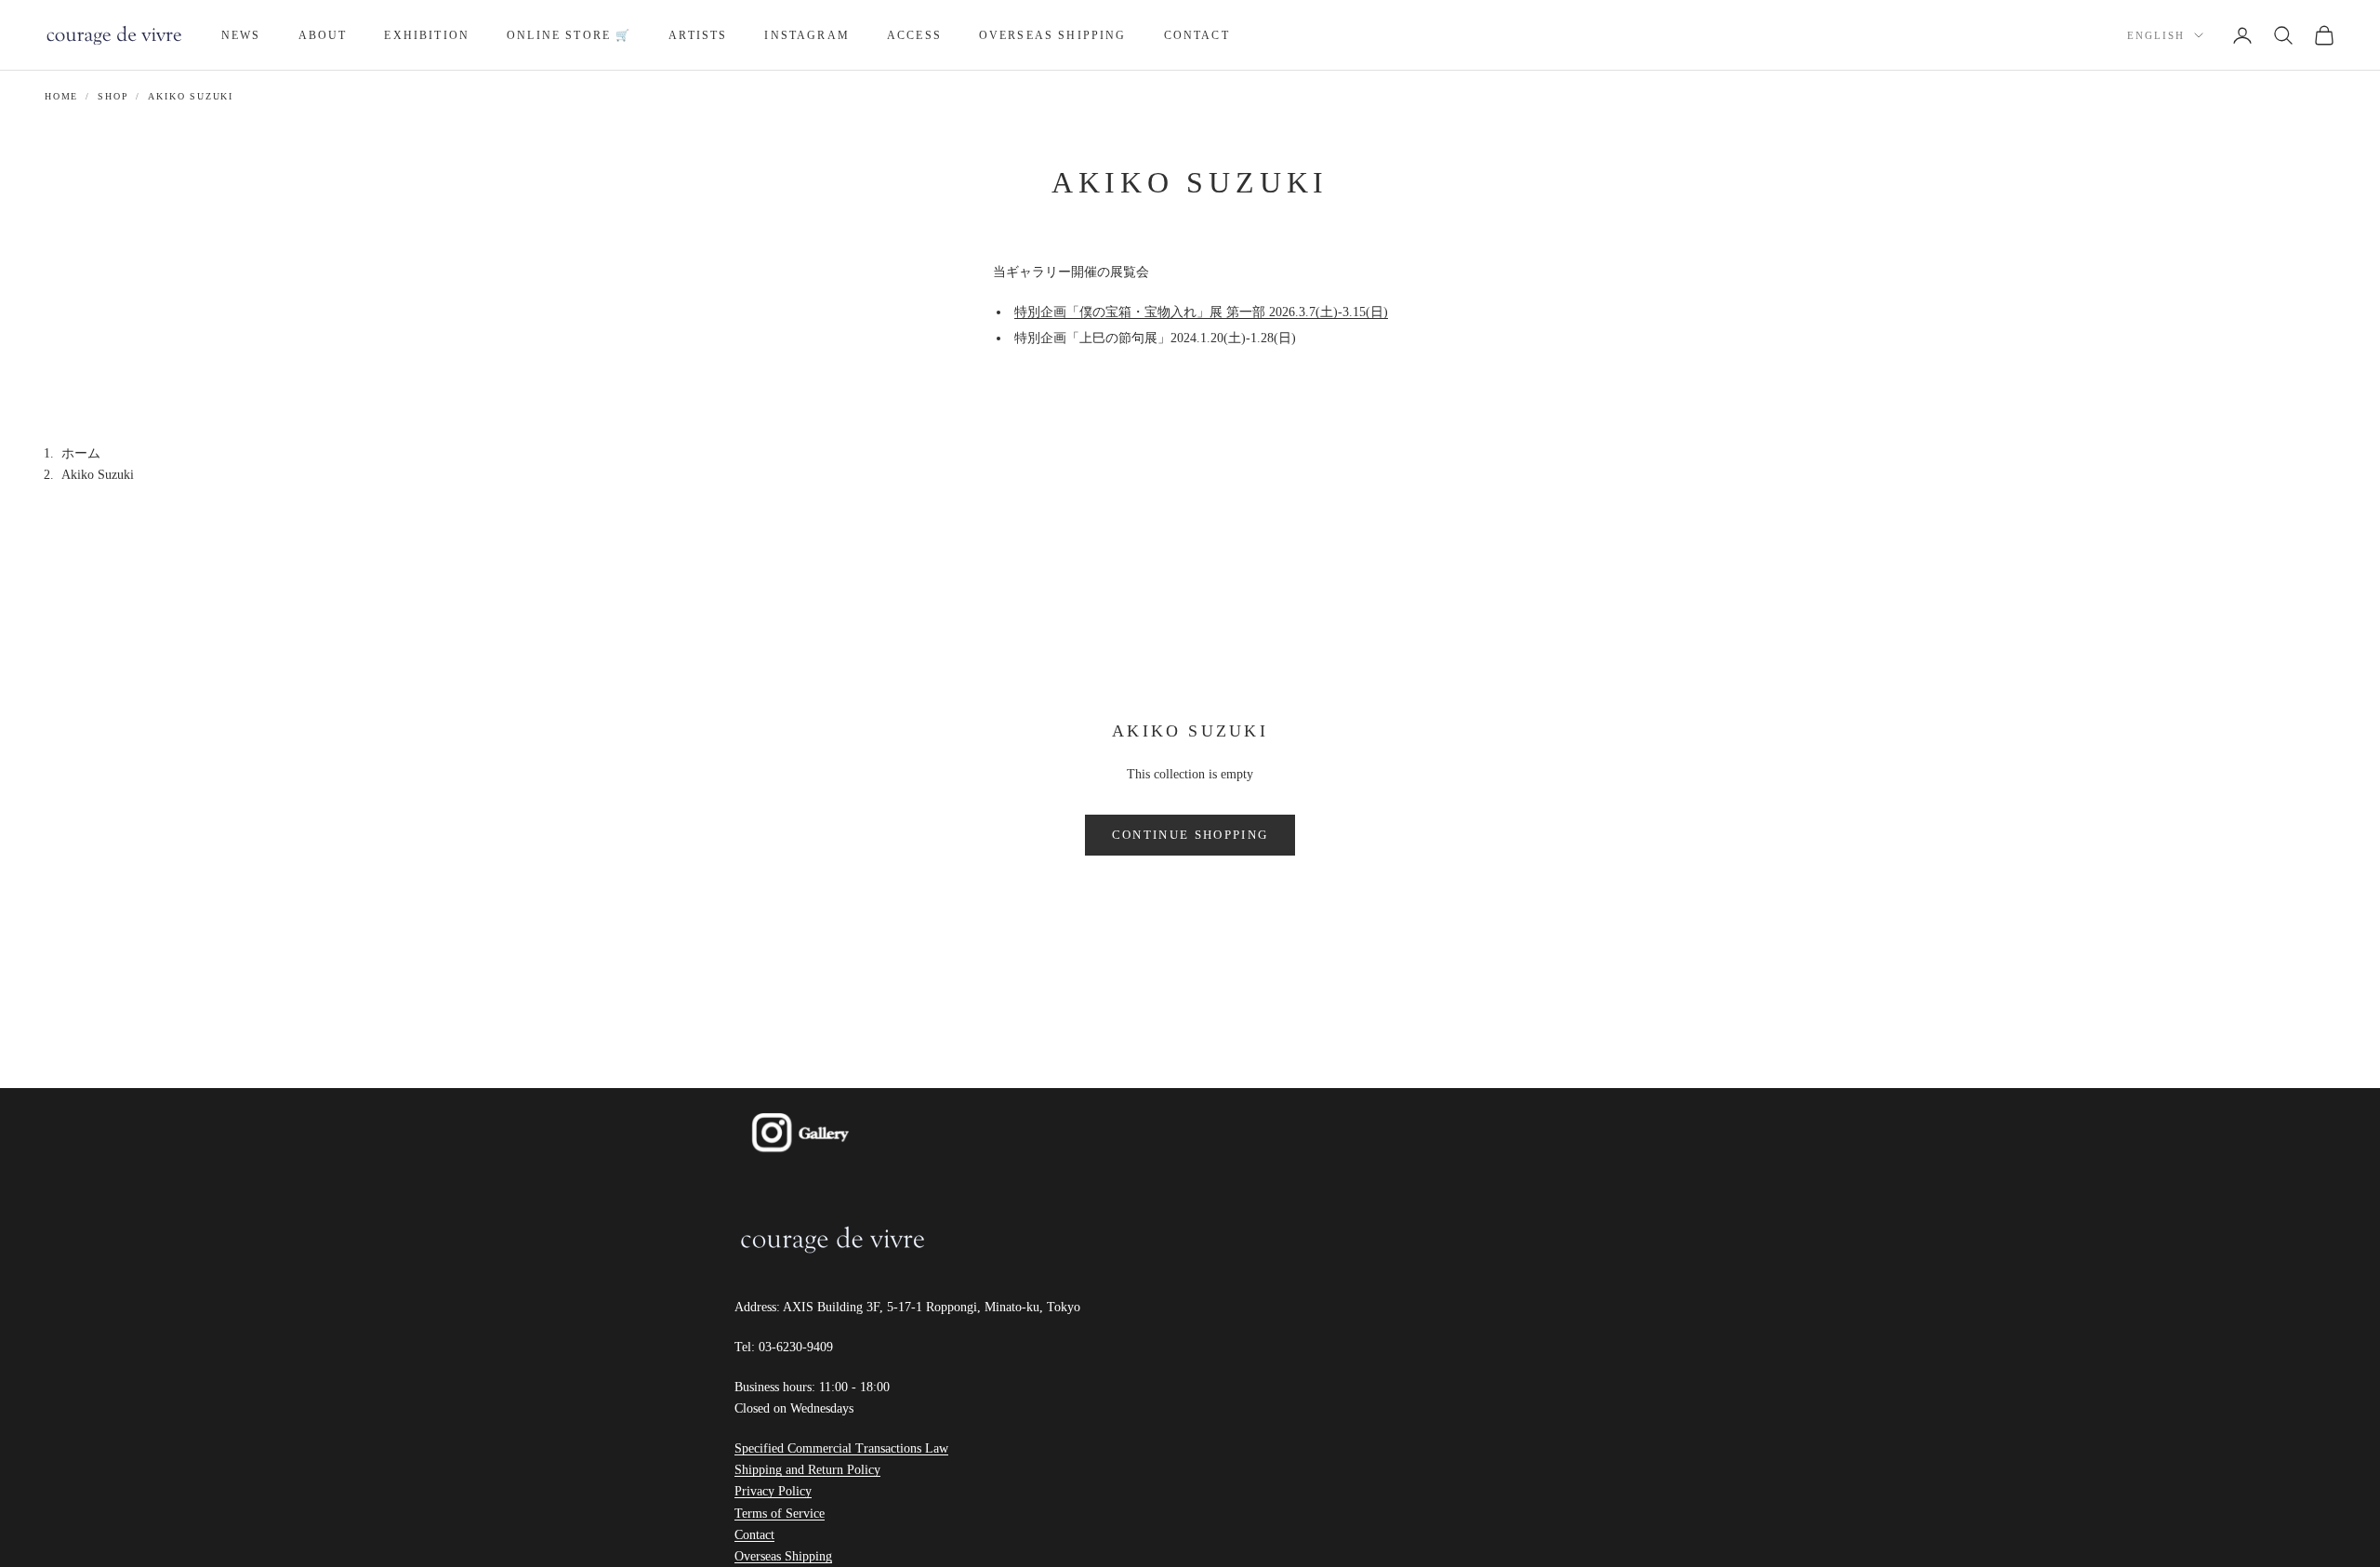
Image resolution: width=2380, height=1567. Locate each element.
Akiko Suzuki (191, 96)
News (241, 35)
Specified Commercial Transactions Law (841, 1448)
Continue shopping (1190, 835)
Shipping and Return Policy (807, 1470)
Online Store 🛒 (569, 35)
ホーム (81, 453)
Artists (698, 35)
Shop (113, 96)
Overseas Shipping (1053, 35)
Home (61, 96)
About (323, 35)
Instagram (807, 35)
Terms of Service (780, 1514)
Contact (1197, 35)
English (2156, 35)
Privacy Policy (773, 1491)
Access (914, 35)
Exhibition (427, 35)
